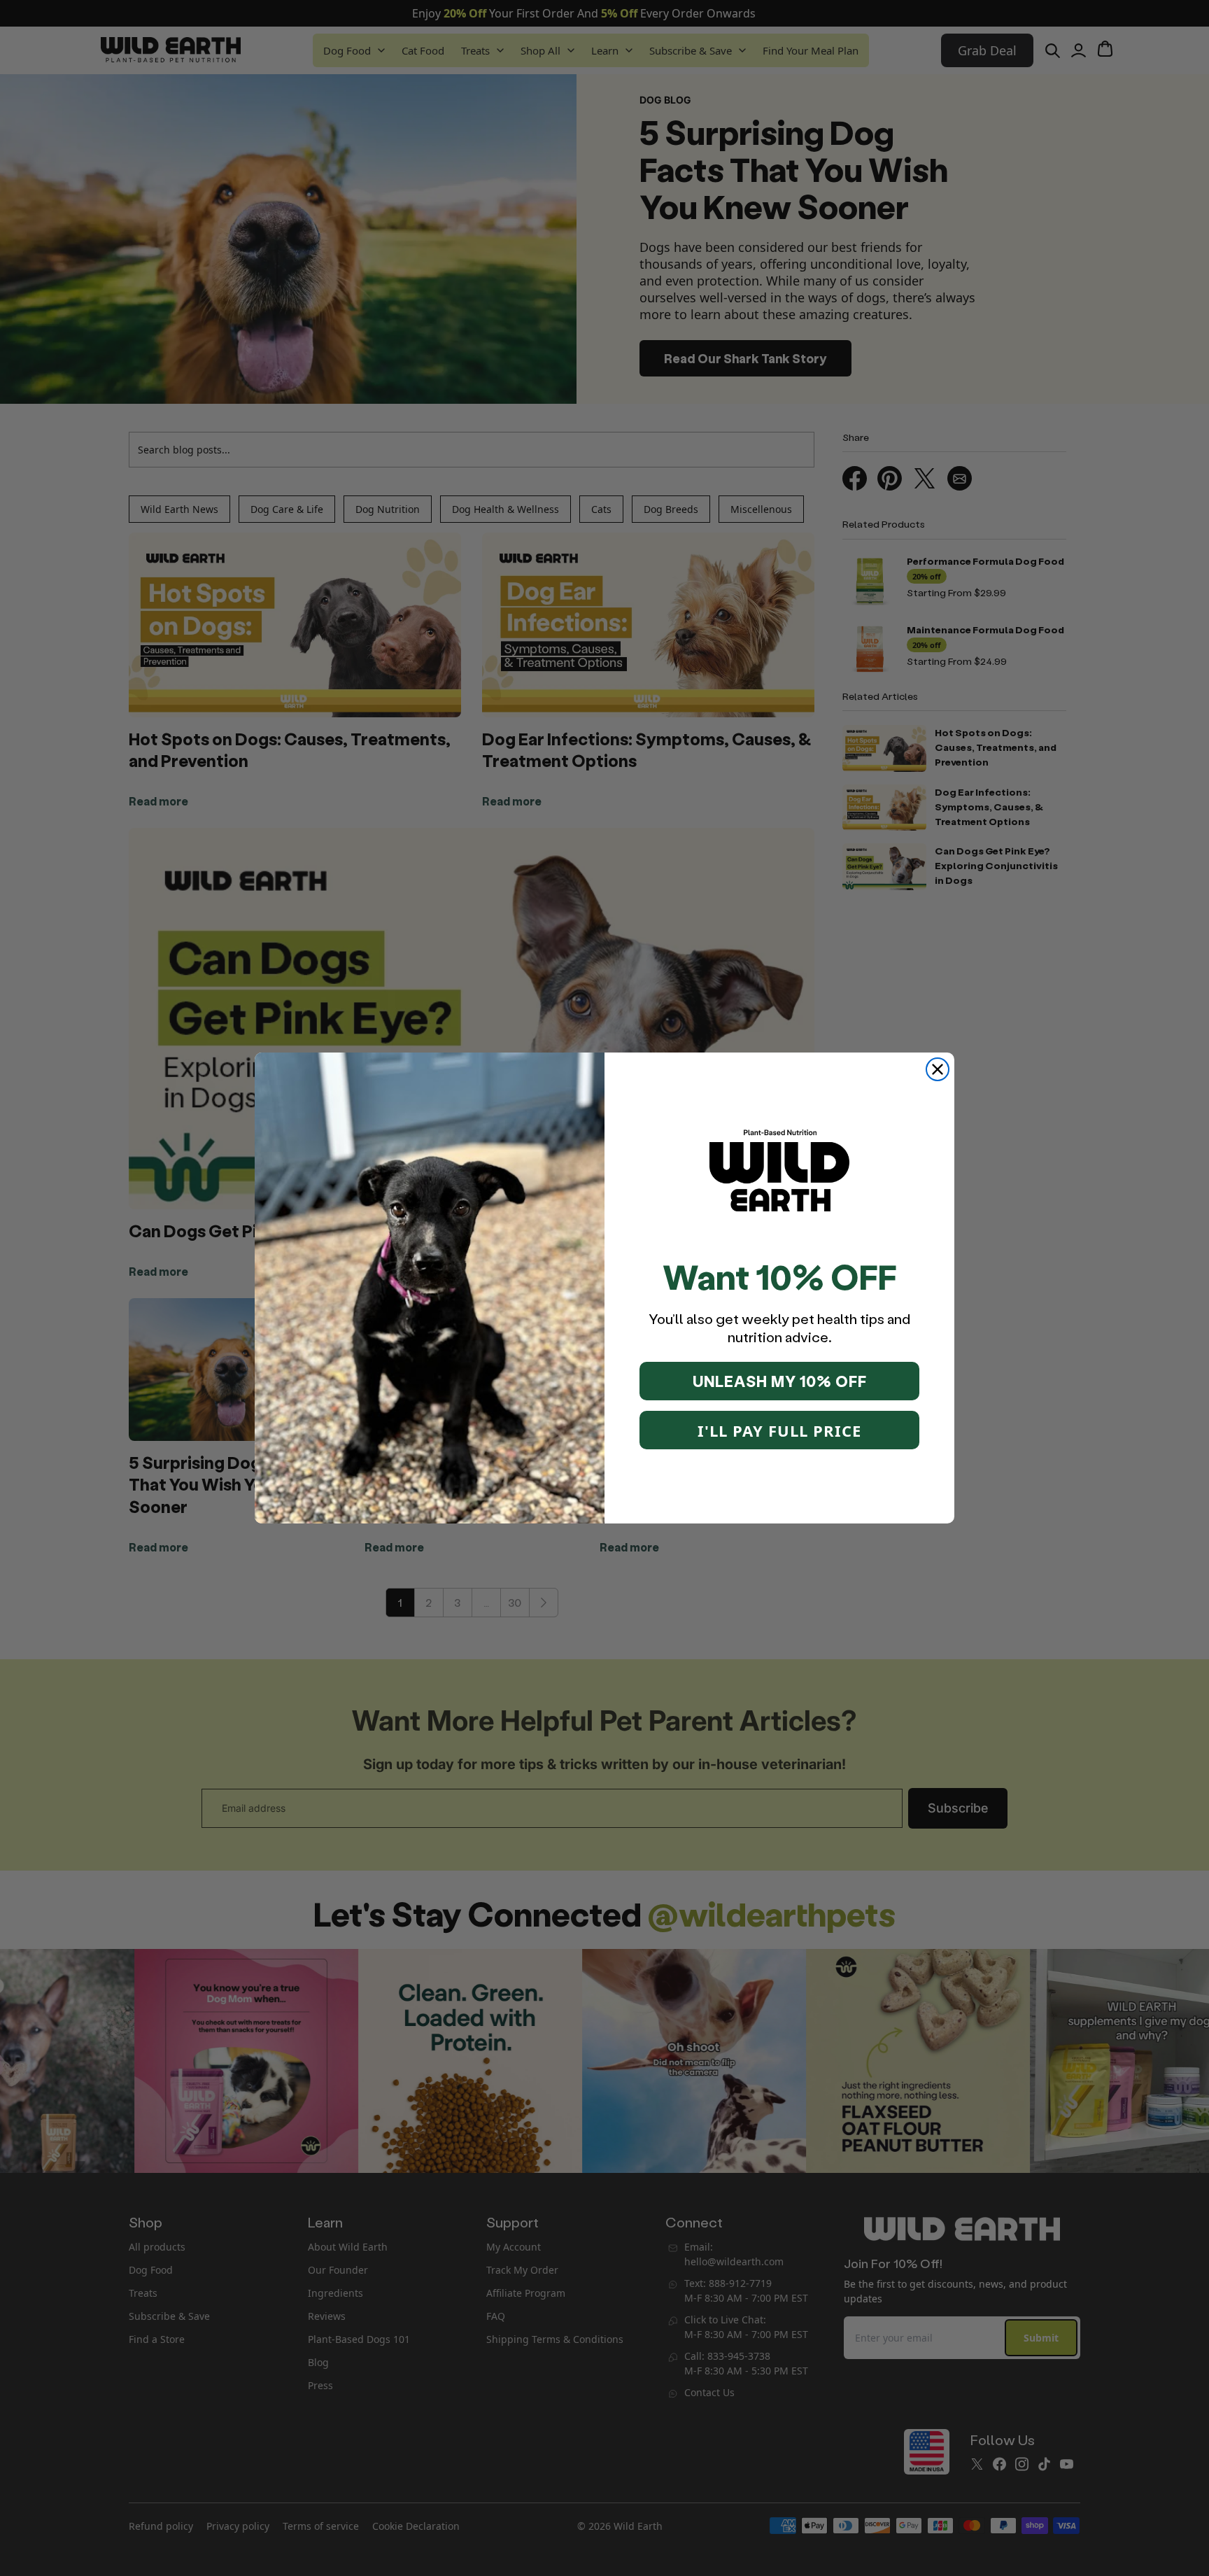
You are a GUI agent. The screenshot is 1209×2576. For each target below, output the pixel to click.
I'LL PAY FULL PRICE (779, 1430)
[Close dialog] (938, 1069)
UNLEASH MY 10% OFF (780, 1381)
